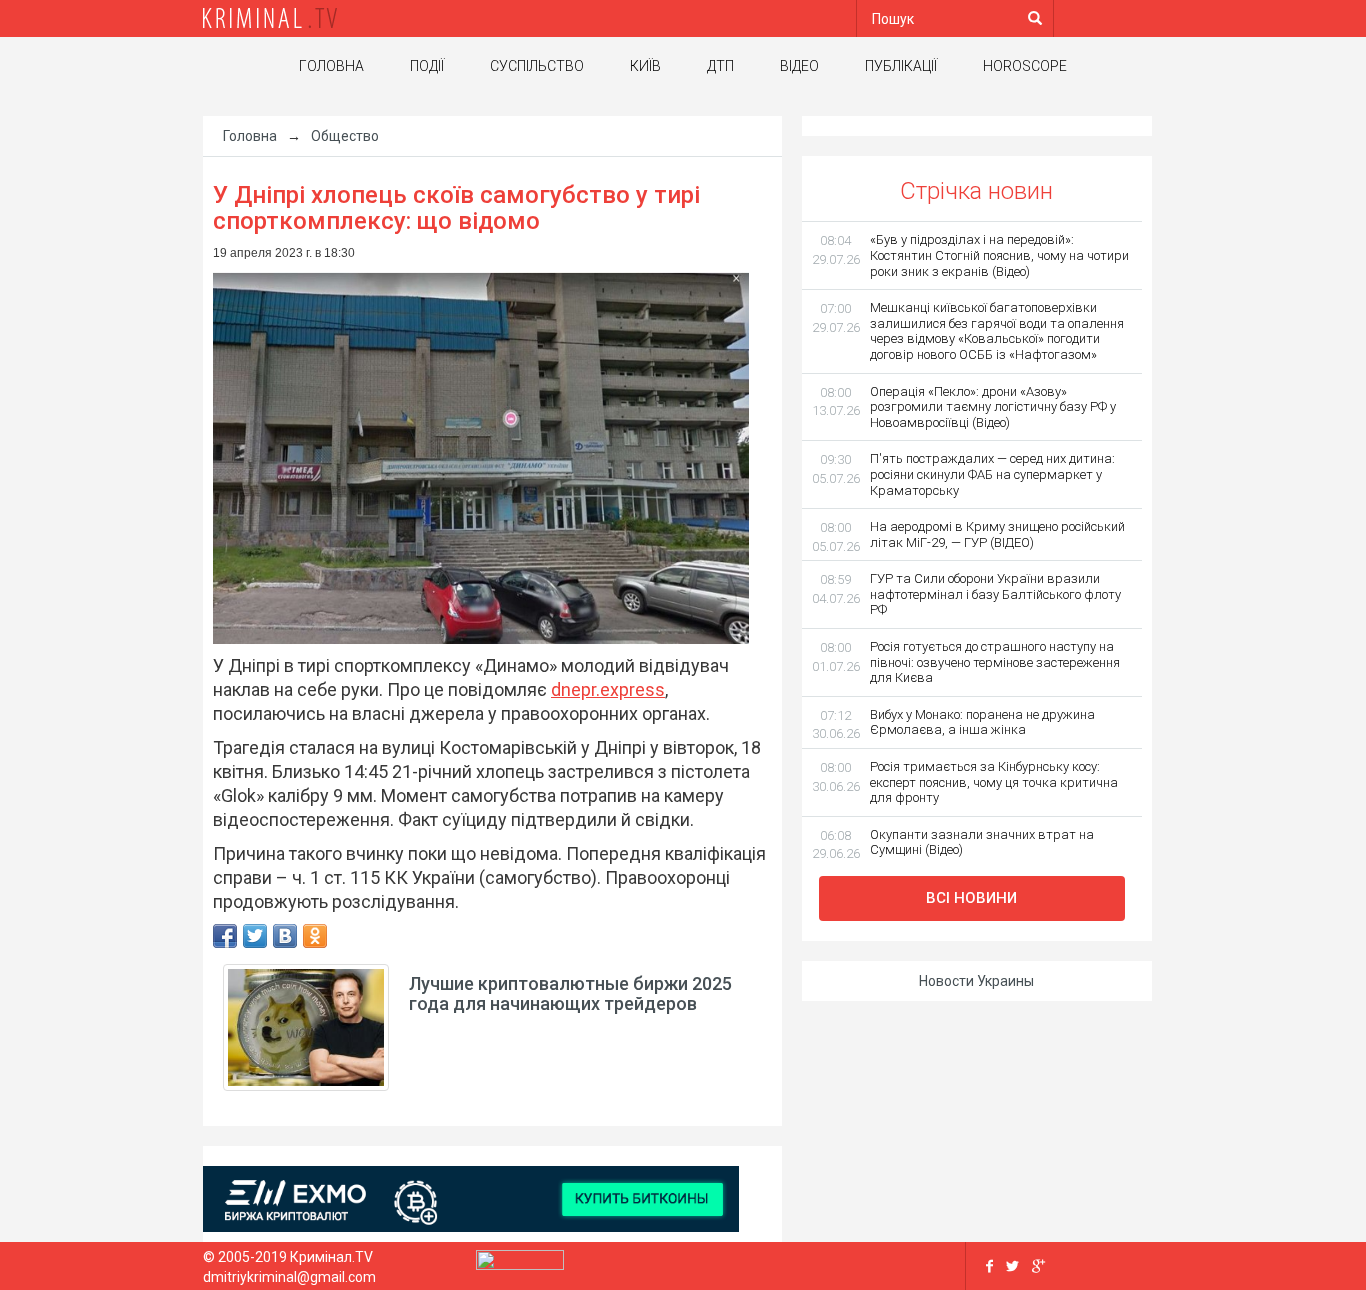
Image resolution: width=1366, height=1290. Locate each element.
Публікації (901, 66)
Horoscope (1025, 66)
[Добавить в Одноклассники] (315, 936)
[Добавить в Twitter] (255, 936)
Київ (645, 66)
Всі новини (971, 898)
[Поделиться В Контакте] (285, 936)
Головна (331, 66)
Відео (799, 66)
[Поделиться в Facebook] (225, 936)
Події (427, 66)
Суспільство (537, 66)
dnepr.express (608, 689)
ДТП (720, 66)
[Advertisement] (93, 435)
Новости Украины (976, 981)
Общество (345, 136)
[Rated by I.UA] (520, 1265)
